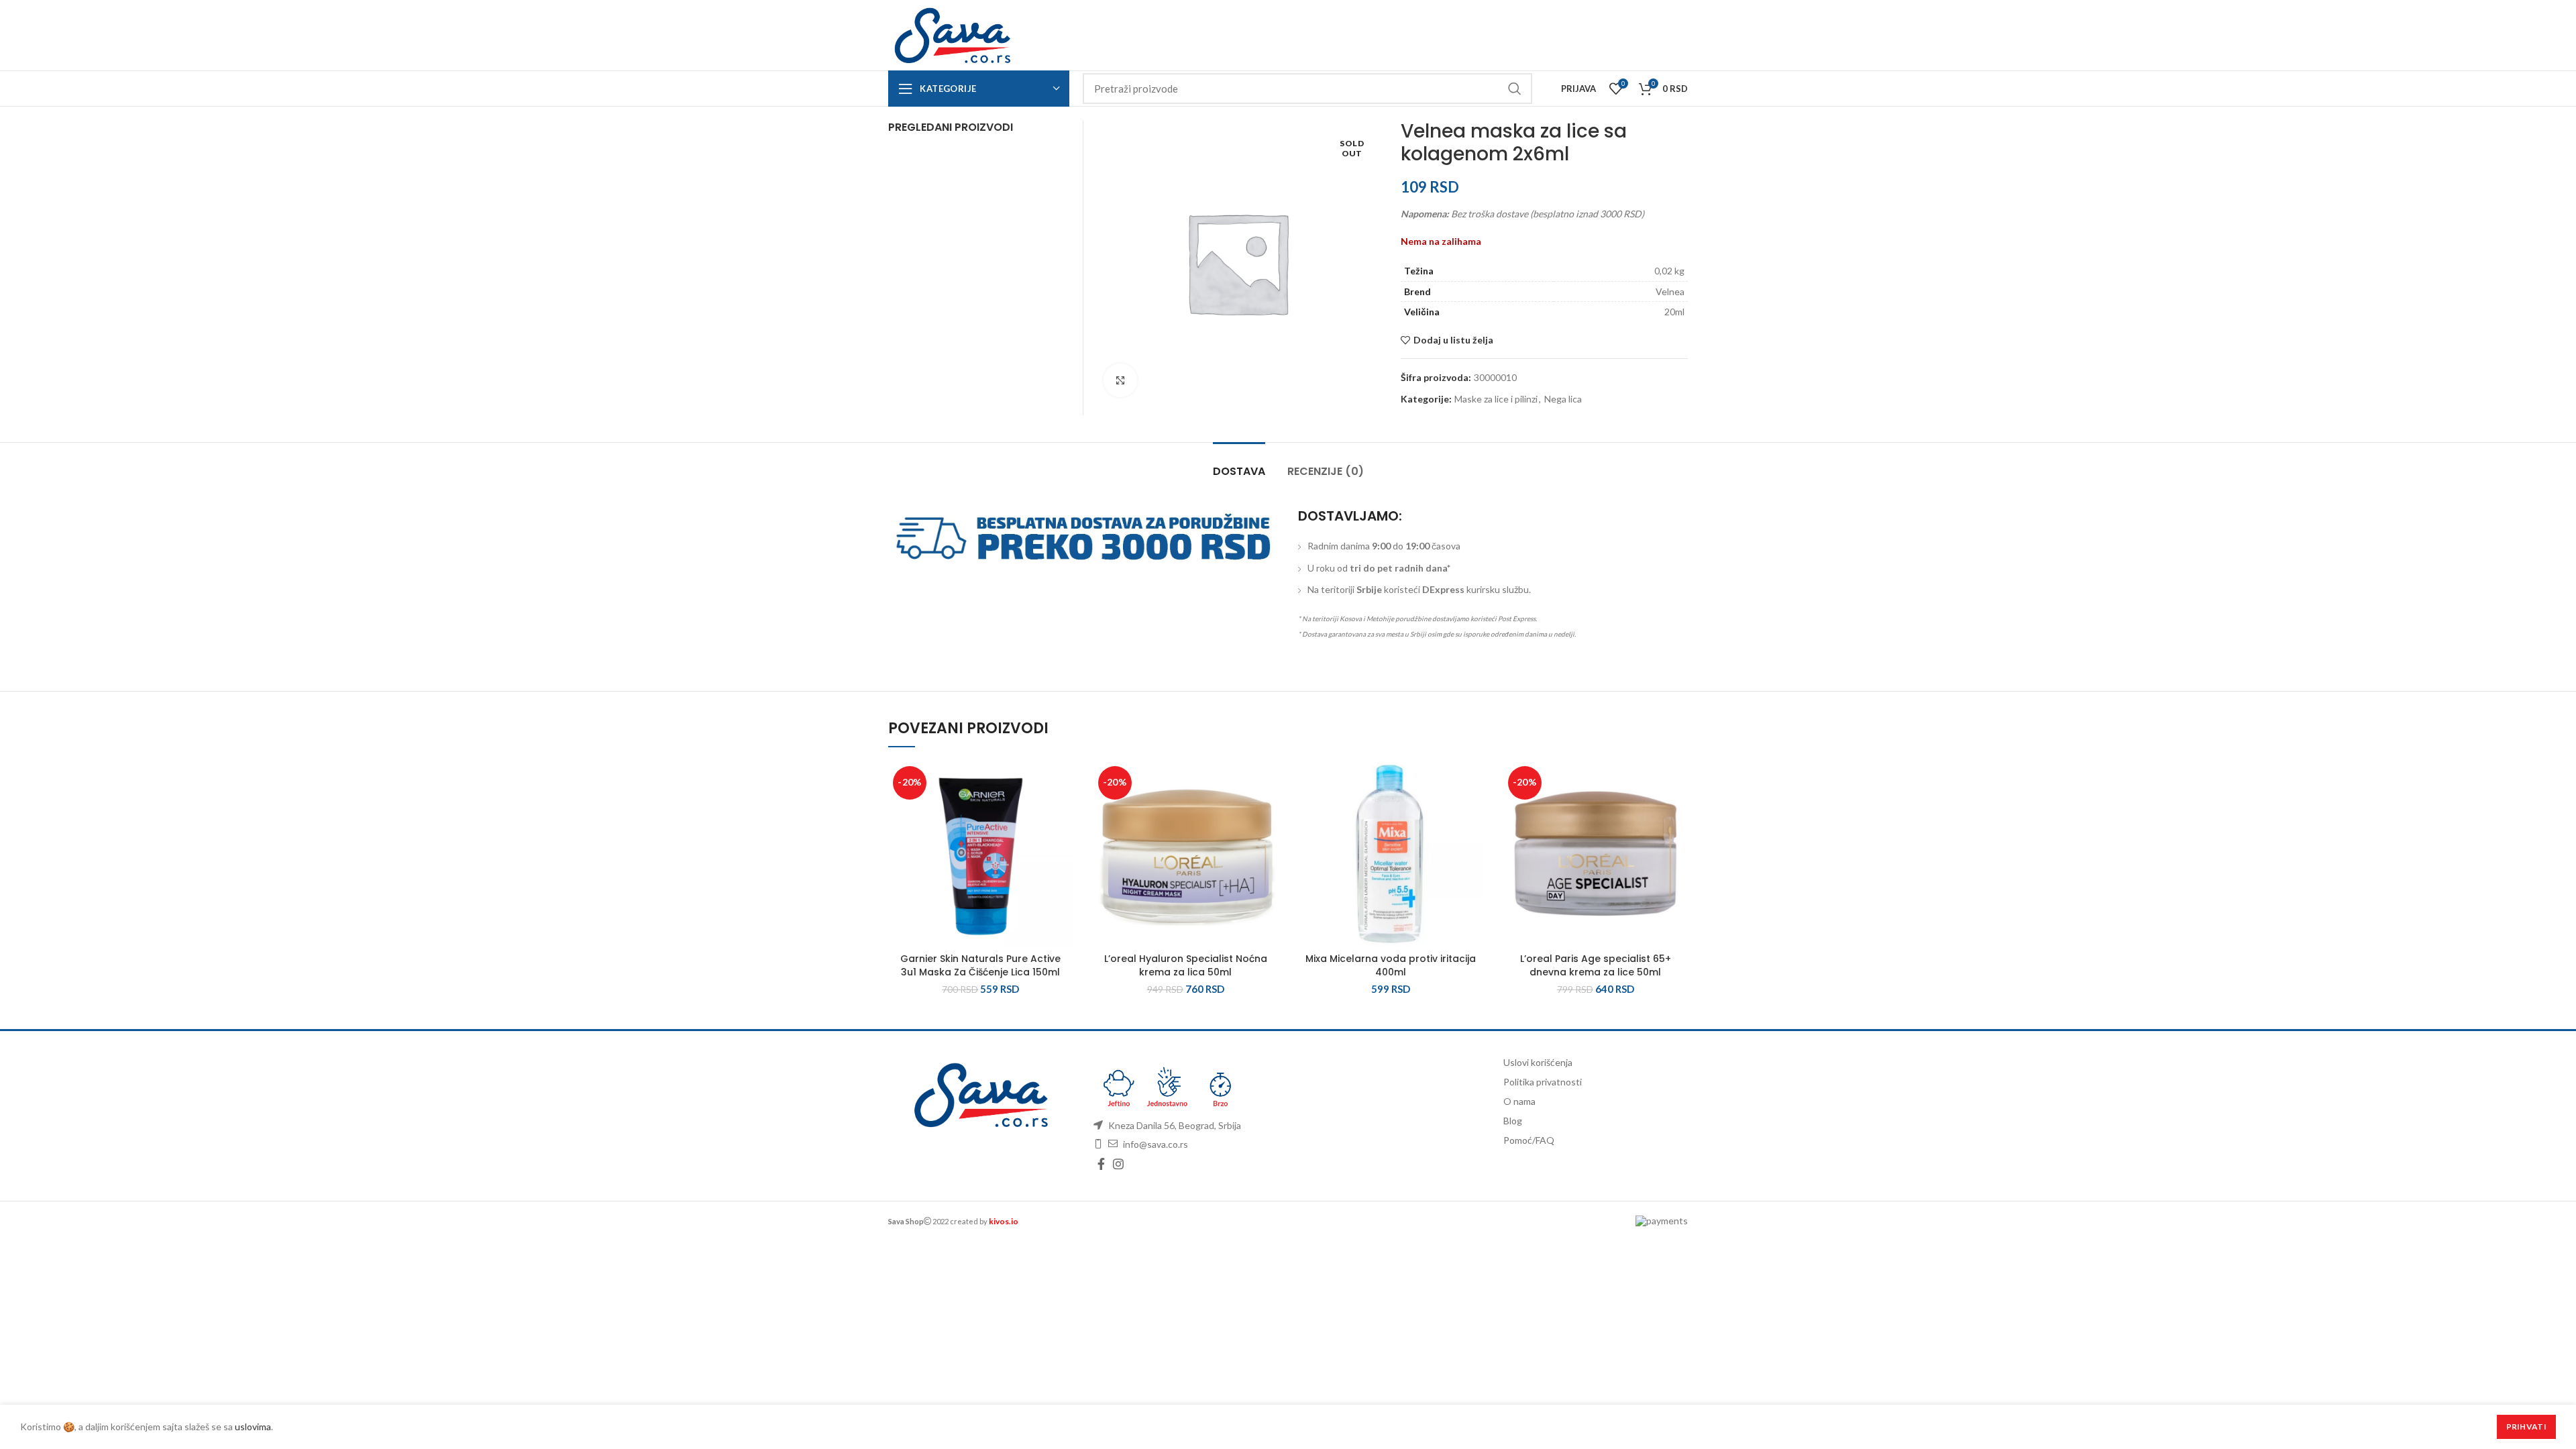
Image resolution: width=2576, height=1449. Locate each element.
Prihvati (2526, 1427)
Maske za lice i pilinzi (1496, 399)
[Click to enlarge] (1120, 380)
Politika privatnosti (1543, 1082)
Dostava (1239, 471)
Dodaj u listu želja (1453, 340)
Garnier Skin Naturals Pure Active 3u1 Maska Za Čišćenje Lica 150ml (980, 965)
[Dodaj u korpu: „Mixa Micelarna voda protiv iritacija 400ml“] (1473, 813)
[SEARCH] (1514, 89)
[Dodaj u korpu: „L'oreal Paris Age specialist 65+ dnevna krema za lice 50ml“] (1678, 813)
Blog (1513, 1121)
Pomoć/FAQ (1529, 1140)
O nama (1519, 1101)
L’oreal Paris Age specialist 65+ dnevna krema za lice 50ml (1596, 965)
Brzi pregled (1063, 844)
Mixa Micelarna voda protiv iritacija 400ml (1391, 965)
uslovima (253, 1427)
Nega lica (1563, 399)
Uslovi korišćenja (1538, 1062)
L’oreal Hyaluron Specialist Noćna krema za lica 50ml (1186, 965)
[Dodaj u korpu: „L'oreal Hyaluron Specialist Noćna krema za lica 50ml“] (1268, 813)
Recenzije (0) (1326, 471)
